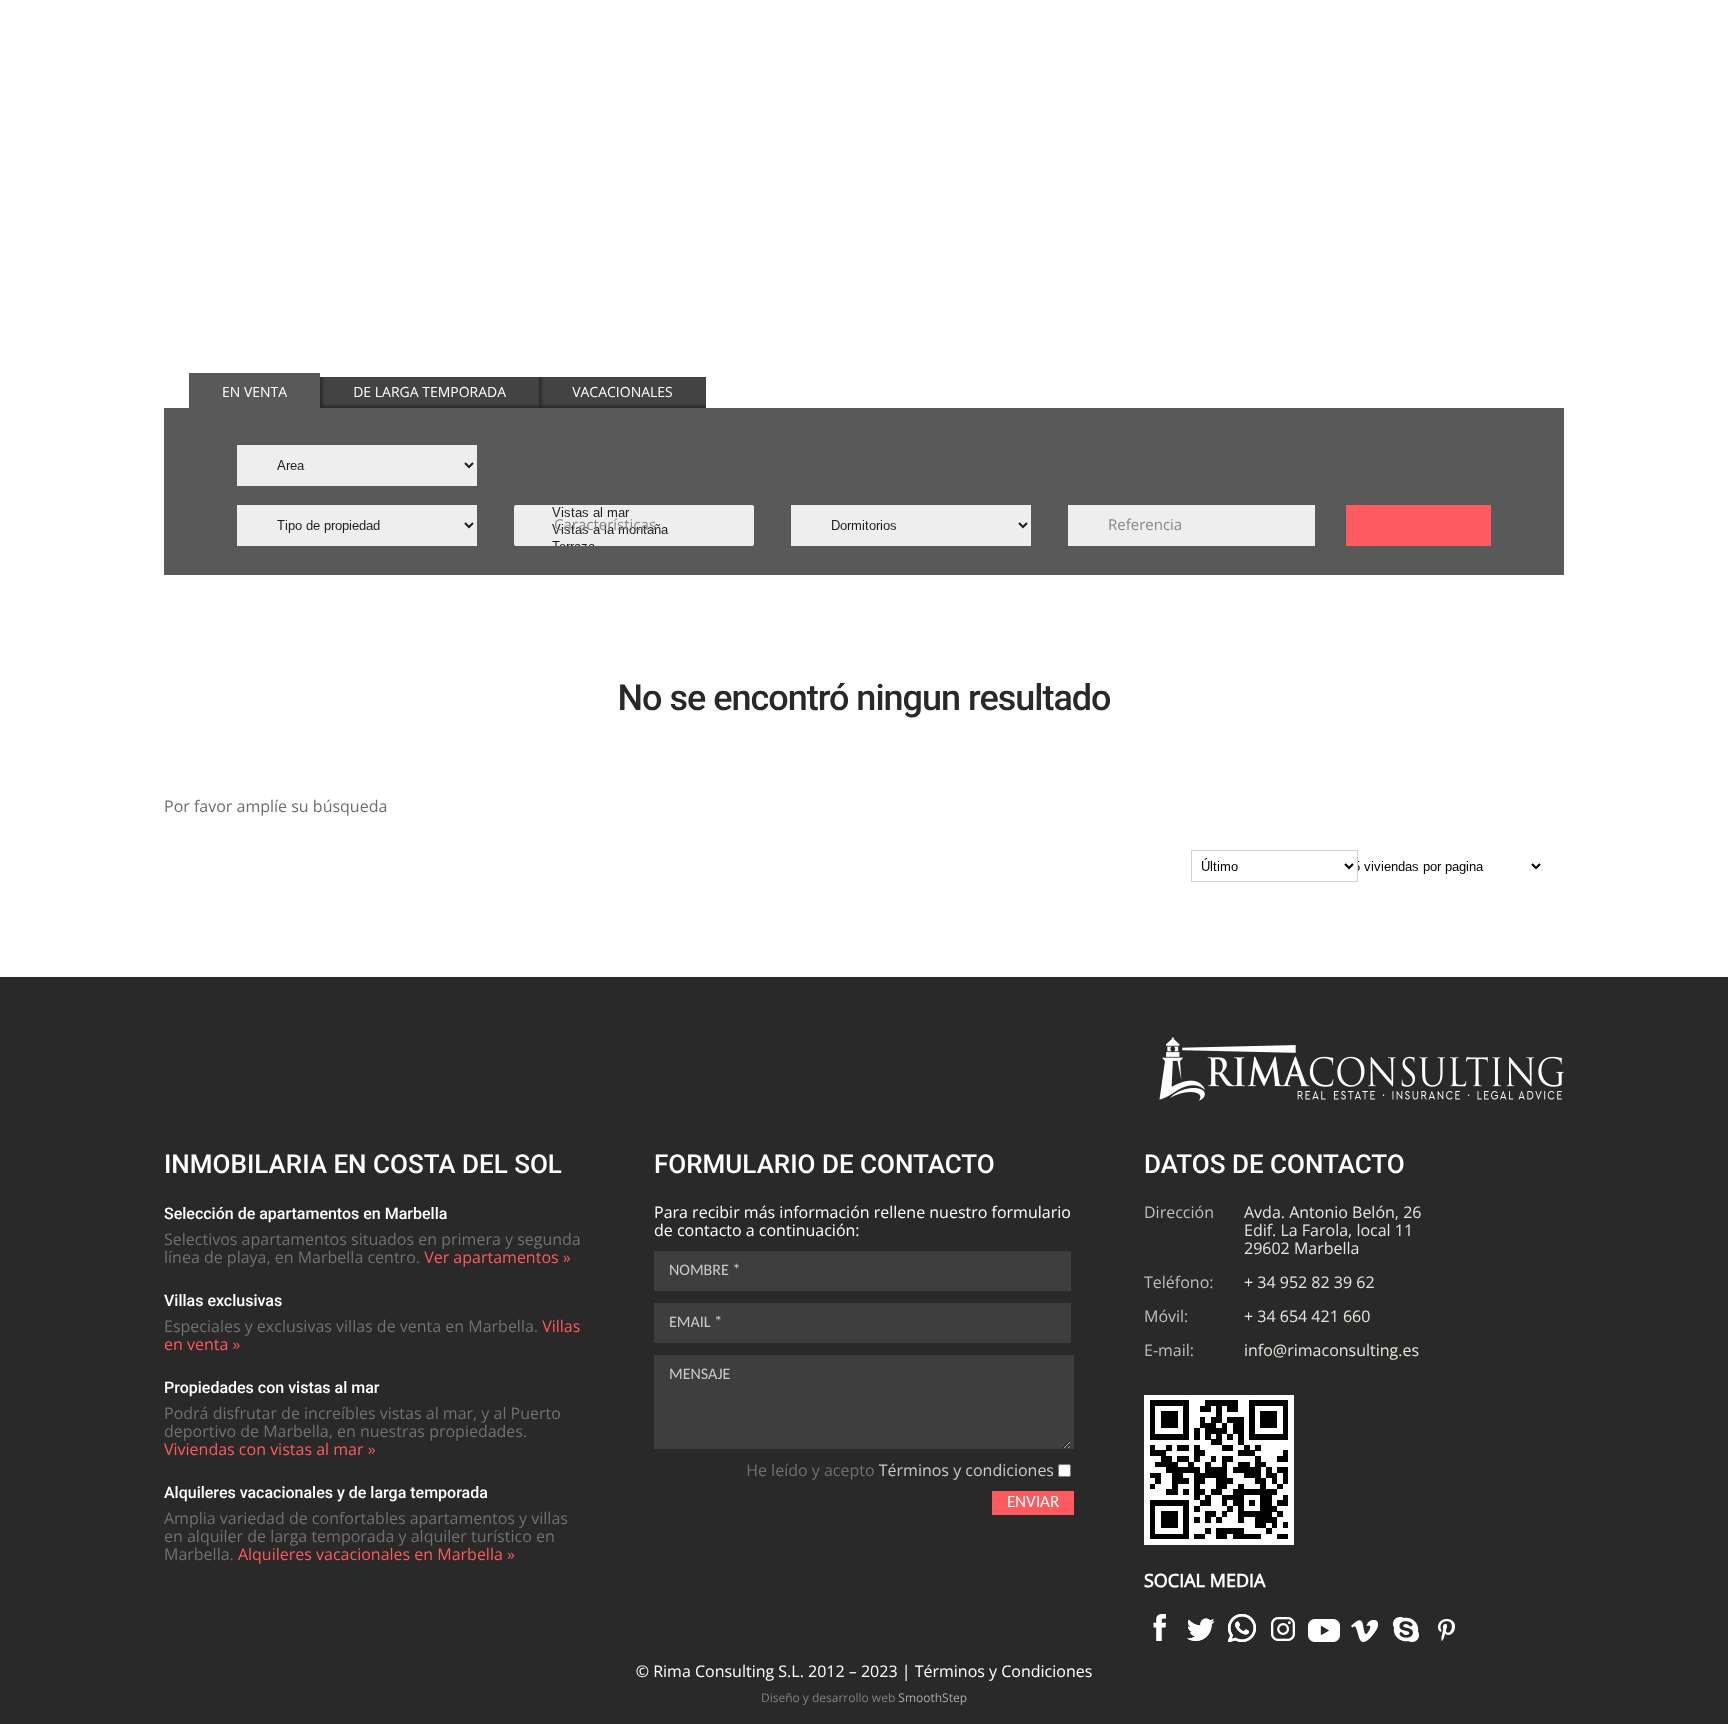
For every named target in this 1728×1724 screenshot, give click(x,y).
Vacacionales (622, 392)
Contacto (1464, 79)
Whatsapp (1242, 1628)
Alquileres (1100, 79)
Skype (1406, 1628)
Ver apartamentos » (497, 1257)
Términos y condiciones (966, 1470)
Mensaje (699, 1375)
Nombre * (704, 1271)
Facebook (1160, 1628)
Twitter (1201, 1628)
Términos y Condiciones (1004, 1671)
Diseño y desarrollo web (864, 1697)
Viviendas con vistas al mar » (270, 1449)
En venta (254, 392)
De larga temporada (429, 392)
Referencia (1145, 525)
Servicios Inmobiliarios (1297, 79)
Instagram (1283, 1628)
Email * (695, 1323)
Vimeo (1365, 1628)
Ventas (972, 79)
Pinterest (1447, 1628)
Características (605, 525)
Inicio (864, 79)
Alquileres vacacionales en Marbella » (376, 1554)
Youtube (1324, 1628)
